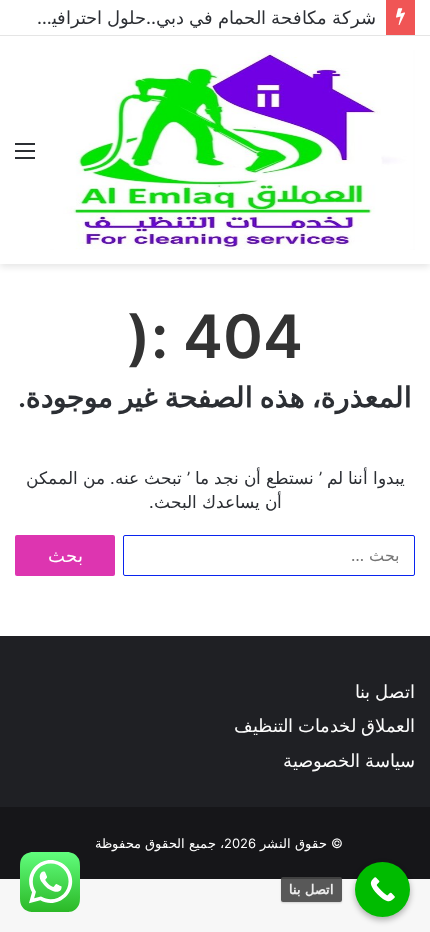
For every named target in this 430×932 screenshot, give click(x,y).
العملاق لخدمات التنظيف (324, 725)
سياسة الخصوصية (349, 760)
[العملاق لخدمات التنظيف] (232, 150)
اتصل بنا (385, 691)
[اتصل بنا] (382, 889)
